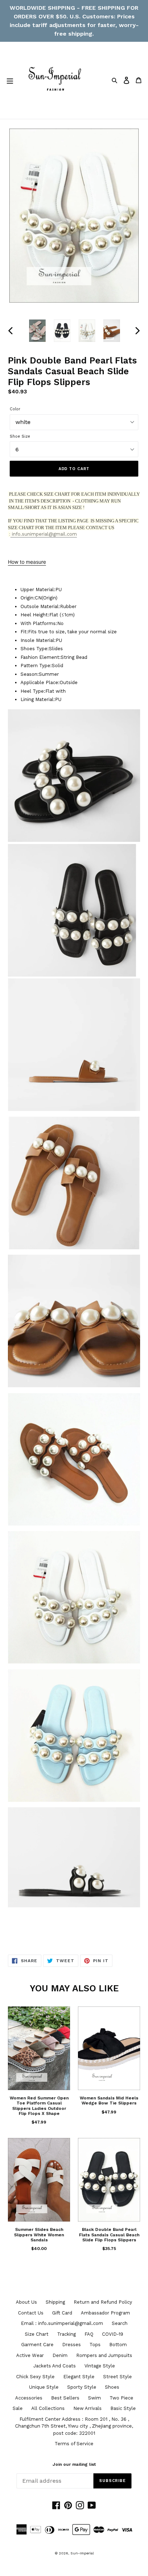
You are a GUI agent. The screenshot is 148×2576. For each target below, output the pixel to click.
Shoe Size (20, 436)
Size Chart (37, 2334)
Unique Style (44, 2387)
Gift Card (62, 2313)
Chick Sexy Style (35, 2377)
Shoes (112, 2387)
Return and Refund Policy (103, 2302)
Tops (95, 2345)
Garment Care (37, 2345)
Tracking (66, 2334)
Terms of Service (74, 2444)
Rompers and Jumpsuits (104, 2355)
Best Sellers (65, 2398)
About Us (26, 2302)
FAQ (89, 2334)
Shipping (55, 2302)
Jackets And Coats (55, 2366)
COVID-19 (113, 2334)
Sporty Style (82, 2387)
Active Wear (30, 2355)
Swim (94, 2398)
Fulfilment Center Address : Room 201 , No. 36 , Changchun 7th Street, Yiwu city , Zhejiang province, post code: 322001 (74, 2426)
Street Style (117, 2377)
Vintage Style (100, 2366)
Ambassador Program (105, 2313)
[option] (38, 331)
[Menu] (10, 80)
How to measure (27, 562)
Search (120, 2323)
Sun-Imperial (82, 2553)
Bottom (118, 2345)
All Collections (48, 2408)
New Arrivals (87, 2408)
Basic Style (123, 2408)
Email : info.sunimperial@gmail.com (62, 2323)
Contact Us (31, 2313)
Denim (60, 2355)
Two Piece (121, 2398)
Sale (18, 2408)
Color (15, 409)
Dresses (71, 2345)
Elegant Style (79, 2377)
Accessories (29, 2398)
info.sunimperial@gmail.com (44, 534)
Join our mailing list (74, 2464)
